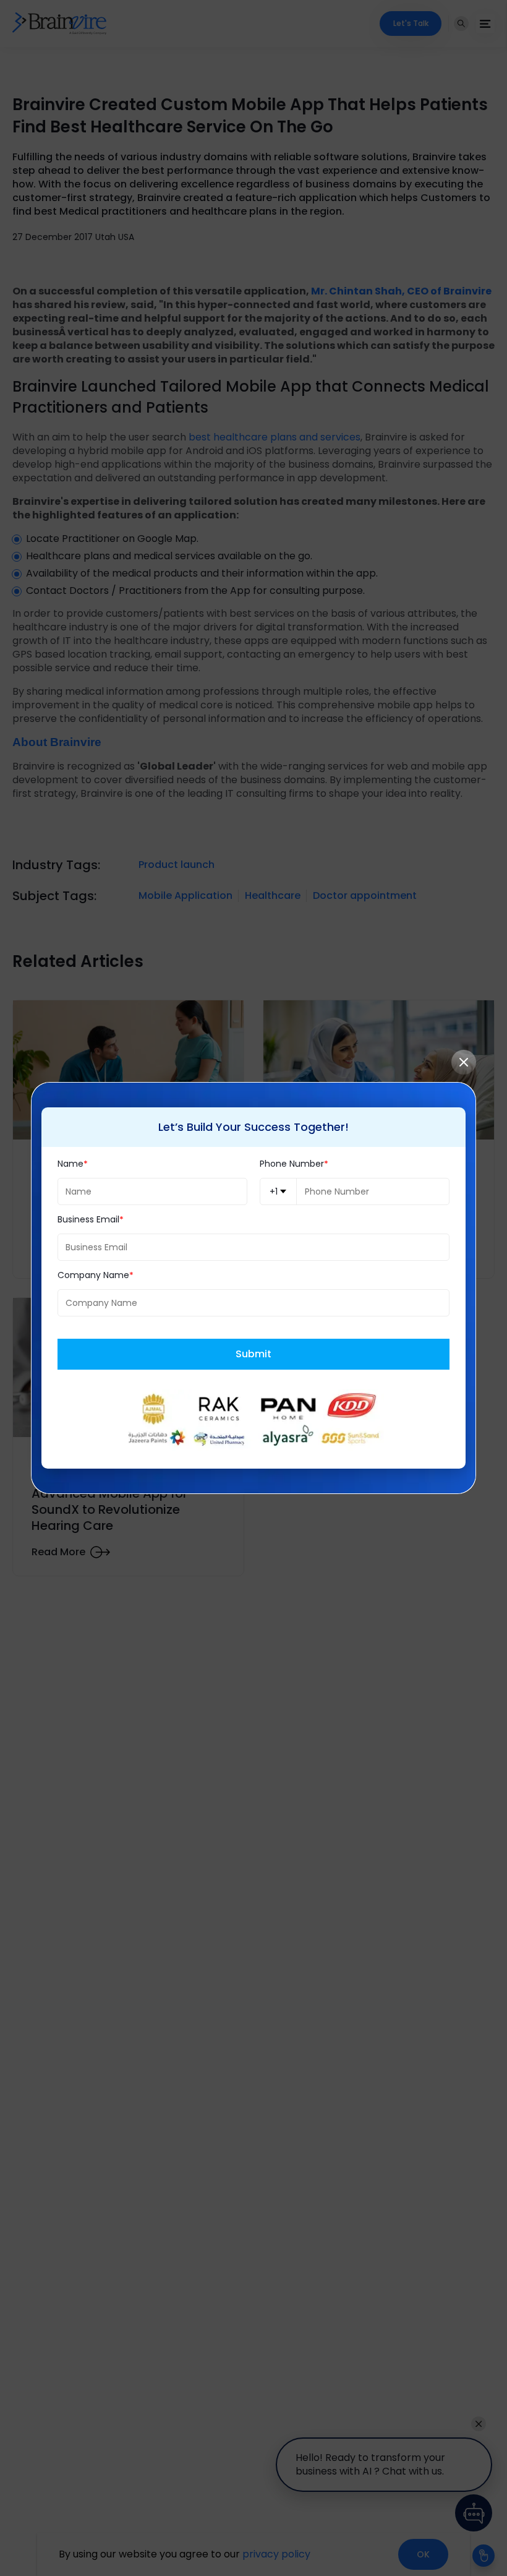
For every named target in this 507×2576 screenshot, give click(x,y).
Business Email (88, 1220)
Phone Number (292, 1164)
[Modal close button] (464, 1062)
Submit (253, 1354)
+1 (274, 1191)
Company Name (93, 1275)
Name (70, 1164)
